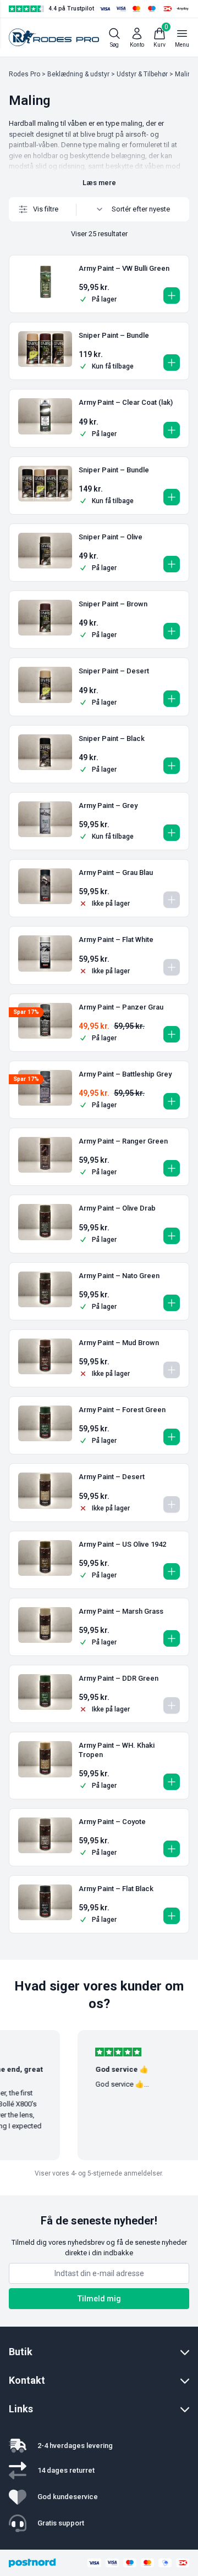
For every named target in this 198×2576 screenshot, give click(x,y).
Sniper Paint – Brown (113, 604)
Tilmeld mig (99, 2299)
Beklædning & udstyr (78, 74)
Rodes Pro (24, 74)
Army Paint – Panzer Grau (121, 1007)
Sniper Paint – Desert (114, 671)
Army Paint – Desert (112, 1477)
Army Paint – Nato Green (119, 1276)
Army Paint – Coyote (112, 1822)
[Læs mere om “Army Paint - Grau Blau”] (172, 900)
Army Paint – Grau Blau (116, 872)
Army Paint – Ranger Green (123, 1141)
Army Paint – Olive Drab (117, 1208)
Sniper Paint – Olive (111, 537)
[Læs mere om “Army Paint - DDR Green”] (172, 1705)
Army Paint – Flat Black (116, 1889)
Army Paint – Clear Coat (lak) (126, 402)
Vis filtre (46, 209)
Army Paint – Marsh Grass (121, 1611)
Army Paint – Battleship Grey (125, 1074)
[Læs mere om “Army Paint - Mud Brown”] (172, 1370)
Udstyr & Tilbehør (142, 74)
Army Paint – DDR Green (119, 1678)
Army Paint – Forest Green (122, 1410)
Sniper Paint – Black (112, 738)
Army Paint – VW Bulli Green (124, 268)
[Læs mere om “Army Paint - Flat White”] (172, 967)
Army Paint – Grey (108, 805)
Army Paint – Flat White (116, 939)
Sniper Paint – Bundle (114, 335)
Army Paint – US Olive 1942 (122, 1544)
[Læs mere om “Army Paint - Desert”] (172, 1504)
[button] (172, 295)
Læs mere (99, 183)
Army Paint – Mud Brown (119, 1343)
